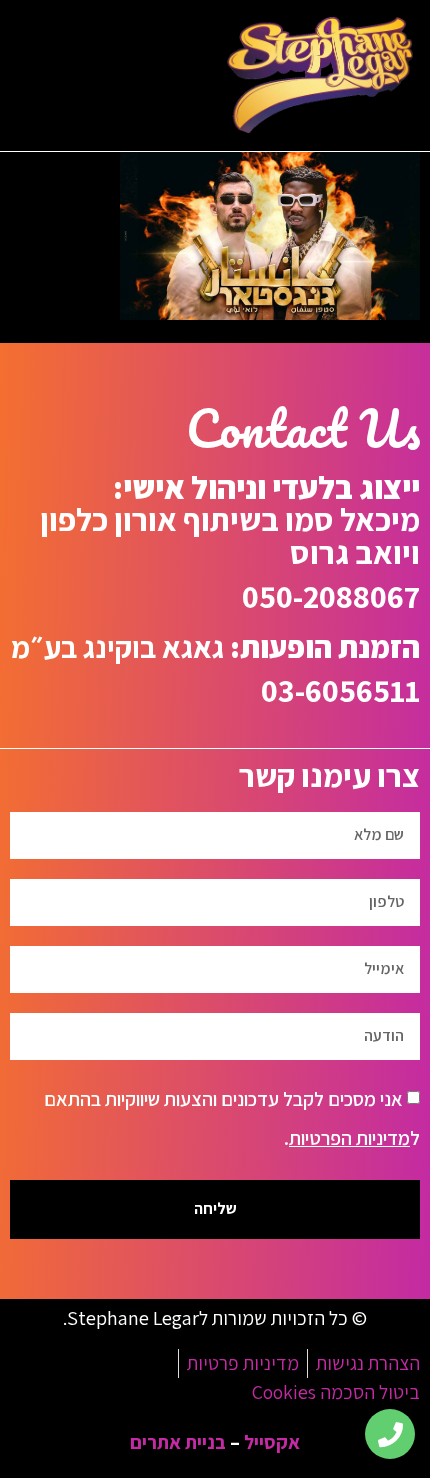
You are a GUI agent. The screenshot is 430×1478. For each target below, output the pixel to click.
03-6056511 (340, 690)
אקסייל (272, 1442)
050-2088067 (331, 596)
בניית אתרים (178, 1442)
